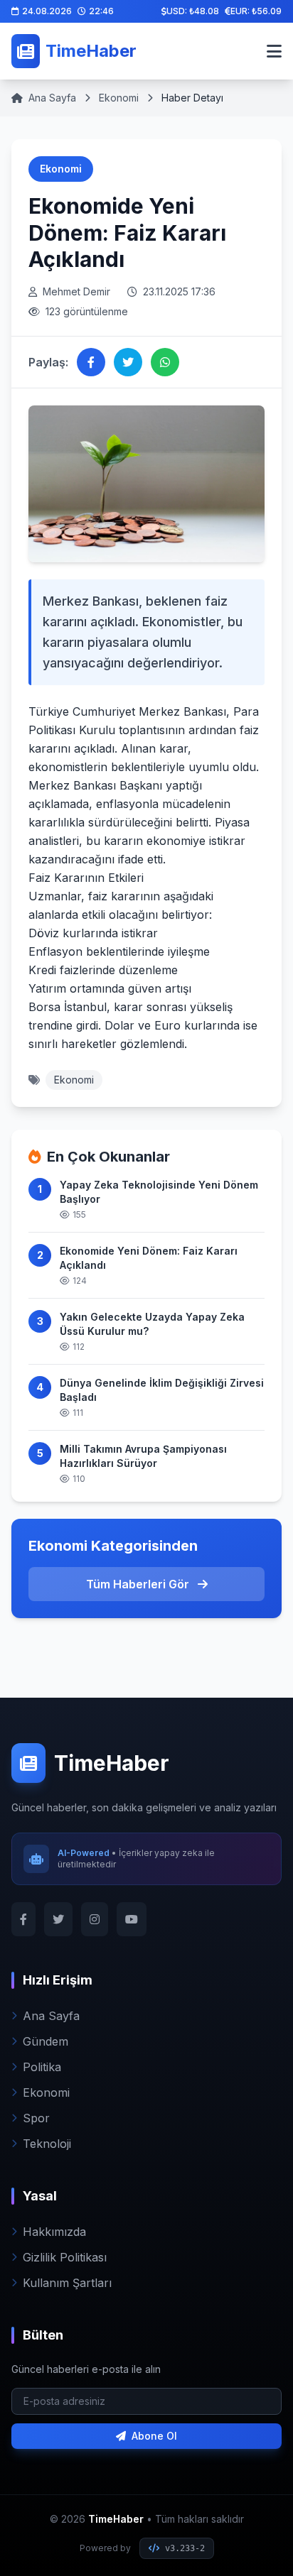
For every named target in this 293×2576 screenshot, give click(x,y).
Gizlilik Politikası (65, 2257)
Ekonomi (119, 98)
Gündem (46, 2041)
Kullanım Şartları (67, 2283)
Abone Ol (154, 2436)
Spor (36, 2118)
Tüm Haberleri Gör (139, 1584)
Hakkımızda (54, 2232)
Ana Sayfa (52, 98)
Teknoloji (47, 2144)
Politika (42, 2067)
